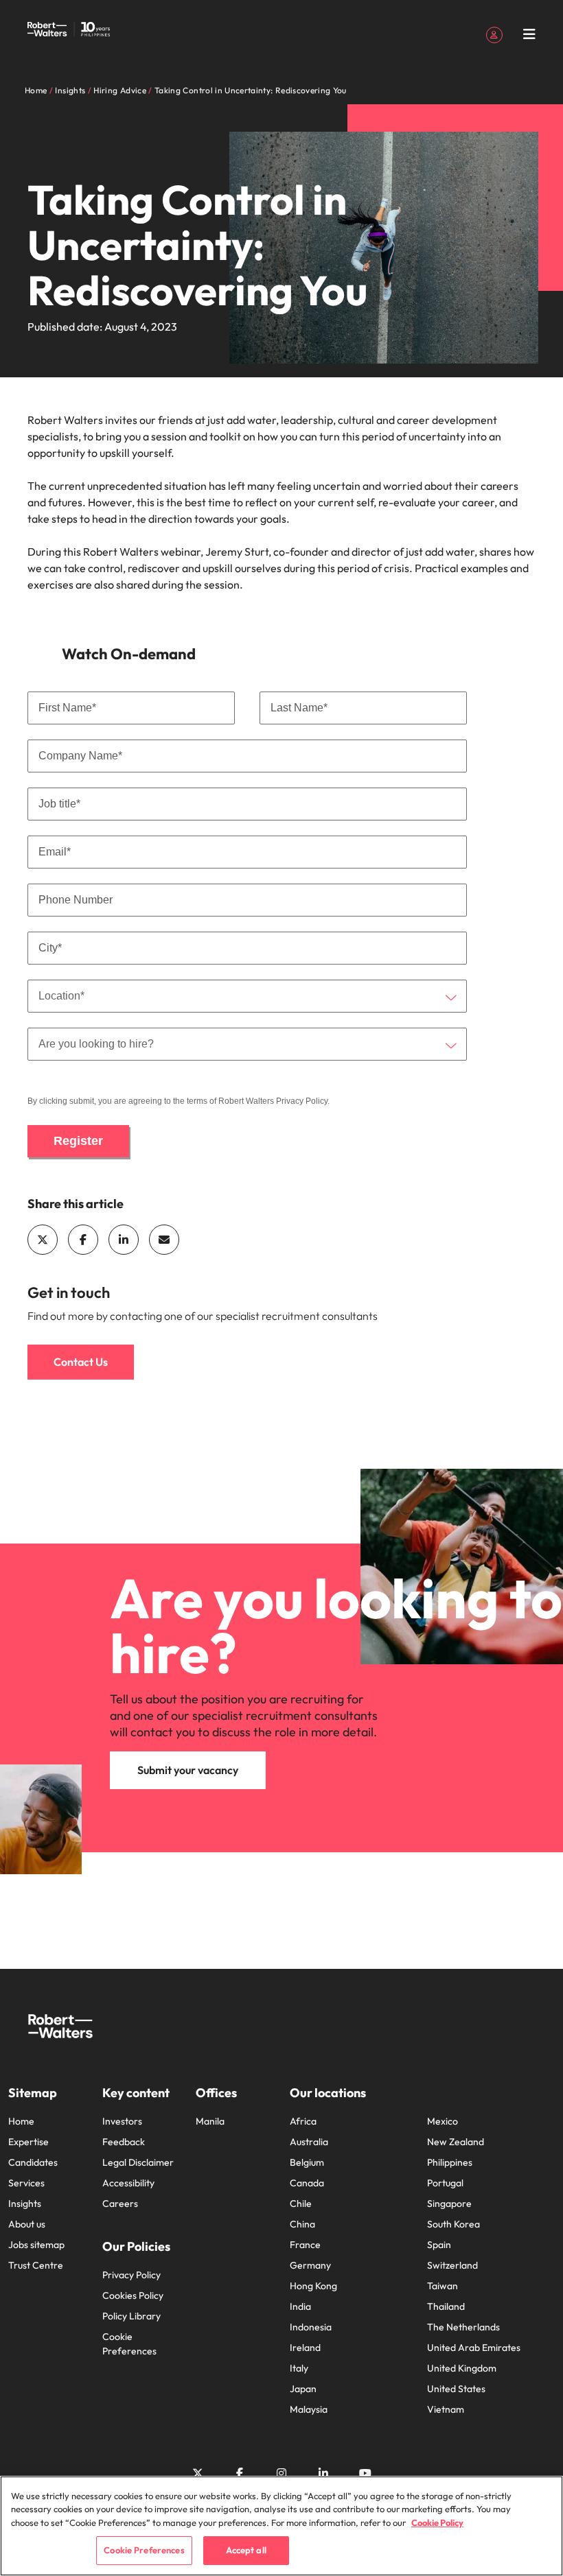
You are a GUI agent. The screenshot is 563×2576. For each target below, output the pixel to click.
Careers (120, 2203)
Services (26, 2183)
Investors (122, 2121)
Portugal (445, 2183)
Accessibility (128, 2183)
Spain (439, 2245)
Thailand (446, 2306)
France (305, 2245)
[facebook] (83, 1240)
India (300, 2306)
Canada (307, 2183)
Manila (210, 2121)
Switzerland (452, 2265)
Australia (309, 2142)
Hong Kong (313, 2286)
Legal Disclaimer (138, 2162)
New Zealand (456, 2142)
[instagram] (281, 2473)
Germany (310, 2265)
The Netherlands (463, 2327)
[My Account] (494, 34)
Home (21, 2121)
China (302, 2224)
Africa (303, 2121)
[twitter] (43, 1240)
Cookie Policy (437, 2522)
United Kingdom (462, 2368)
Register (78, 1141)
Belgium (307, 2162)
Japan (303, 2389)
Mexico (443, 2121)
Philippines (450, 2162)
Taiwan (443, 2286)
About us (27, 2224)
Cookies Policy (133, 2295)
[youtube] (365, 2473)
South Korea (453, 2224)
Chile (301, 2203)
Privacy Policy (302, 1101)
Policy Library (131, 2316)
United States (456, 2389)
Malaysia (309, 2409)
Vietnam (446, 2409)
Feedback (124, 2142)
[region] (281, 2526)
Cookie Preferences (129, 2344)
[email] (164, 1240)
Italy (299, 2368)
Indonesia (311, 2327)
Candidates (33, 2162)
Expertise (28, 2142)
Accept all (246, 2550)
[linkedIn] (124, 1240)
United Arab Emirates (474, 2348)
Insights (25, 2203)
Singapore (449, 2203)
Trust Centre (36, 2265)
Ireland (305, 2348)
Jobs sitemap (36, 2245)
